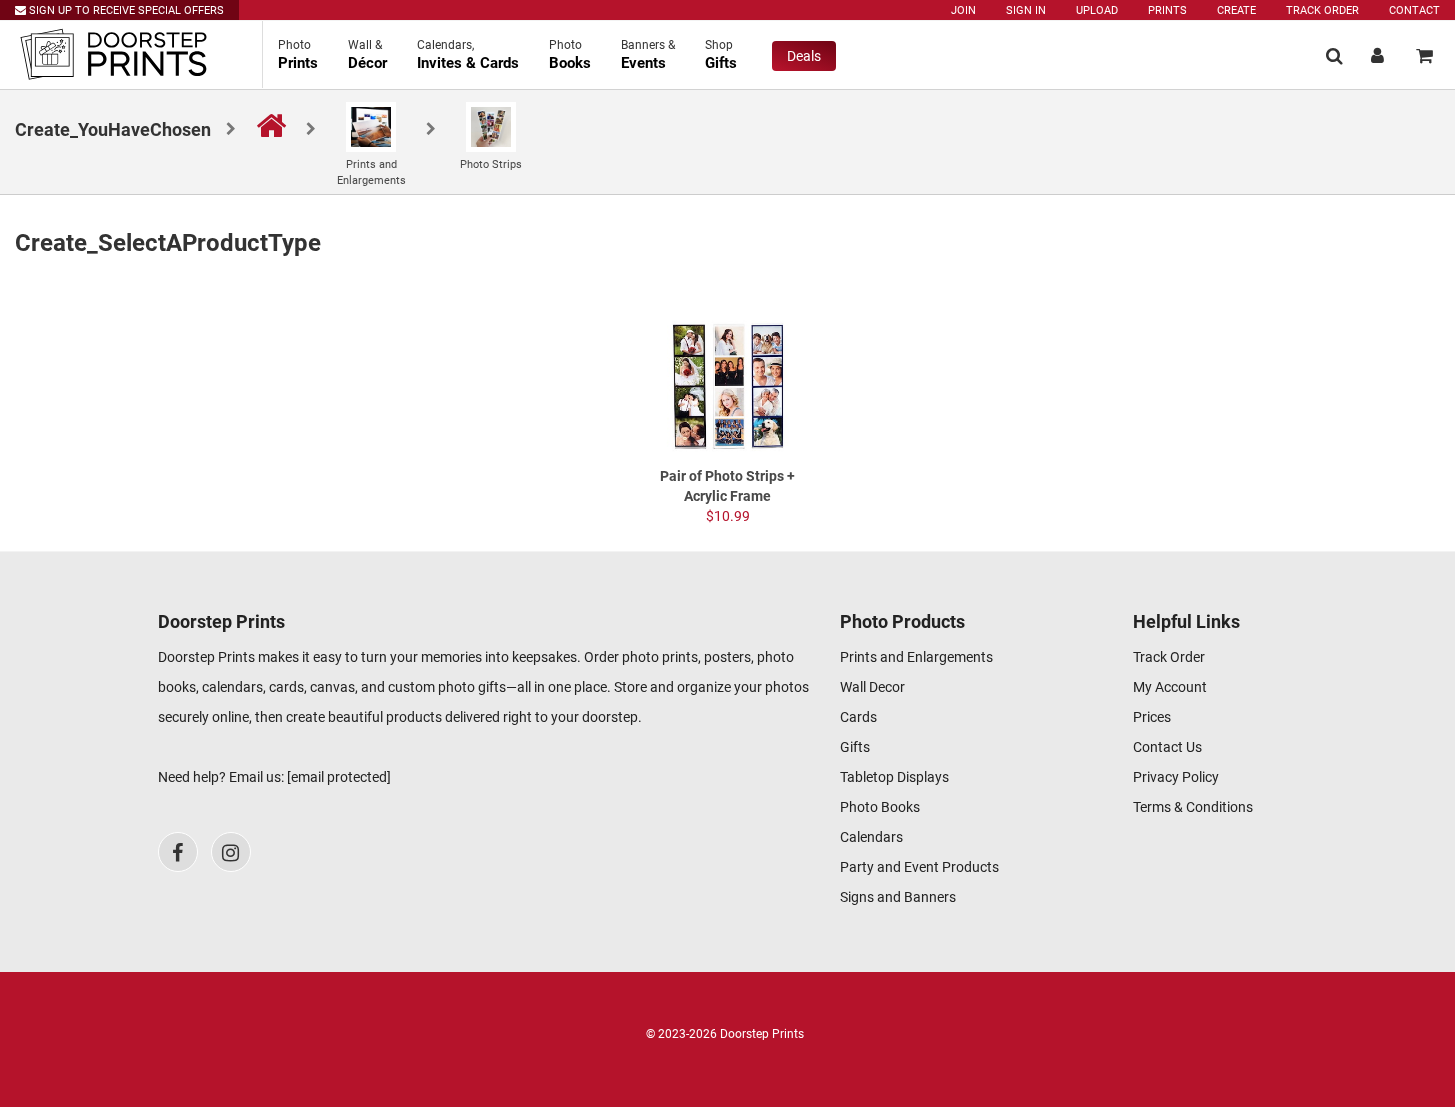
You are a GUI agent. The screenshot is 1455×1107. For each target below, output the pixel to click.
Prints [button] (298, 55)
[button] (1334, 55)
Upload (1097, 10)
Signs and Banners (898, 897)
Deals (804, 56)
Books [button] (570, 55)
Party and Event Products (919, 867)
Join (963, 10)
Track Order (1322, 10)
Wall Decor (872, 687)
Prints (1167, 10)
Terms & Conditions (1193, 807)
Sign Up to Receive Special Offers (125, 10)
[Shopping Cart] (1424, 55)
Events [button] (648, 55)
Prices (1152, 717)
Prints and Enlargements (916, 657)
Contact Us (1167, 747)
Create (1236, 10)
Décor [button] (367, 55)
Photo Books (880, 807)
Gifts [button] (721, 55)
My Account (1170, 687)
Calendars (871, 837)
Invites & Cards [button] (468, 55)
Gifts (855, 747)
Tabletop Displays (894, 777)
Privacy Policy (1176, 777)
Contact (1414, 10)
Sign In (1026, 10)
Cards (858, 717)
